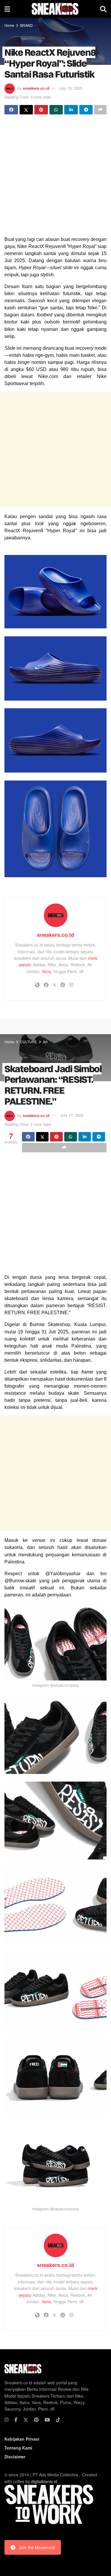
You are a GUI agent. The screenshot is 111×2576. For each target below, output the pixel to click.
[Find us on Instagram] (7, 2420)
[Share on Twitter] (26, 110)
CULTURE (29, 1042)
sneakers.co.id (36, 88)
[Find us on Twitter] (26, 2420)
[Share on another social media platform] (100, 110)
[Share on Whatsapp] (56, 110)
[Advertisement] (55, 176)
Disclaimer (15, 2457)
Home (9, 25)
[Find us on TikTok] (58, 2420)
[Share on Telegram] (86, 110)
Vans (46, 971)
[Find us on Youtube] (47, 2420)
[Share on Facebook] (11, 110)
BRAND (26, 25)
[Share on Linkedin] (71, 110)
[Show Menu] (7, 9)
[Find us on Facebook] (16, 2420)
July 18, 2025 (71, 88)
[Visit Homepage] (55, 9)
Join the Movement (37, 2547)
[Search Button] (103, 9)
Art (45, 1042)
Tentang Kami (18, 2448)
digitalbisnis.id (44, 2481)
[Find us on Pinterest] (36, 2420)
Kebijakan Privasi (22, 2439)
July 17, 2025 (72, 1115)
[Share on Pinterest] (41, 110)
